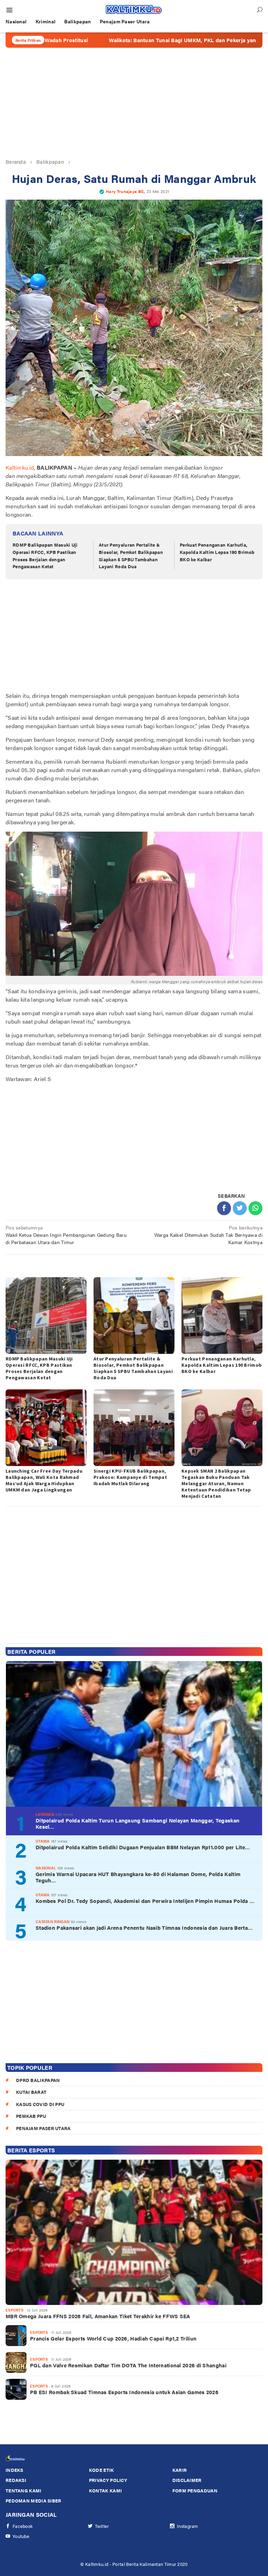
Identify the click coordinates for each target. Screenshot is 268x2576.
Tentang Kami (24, 2490)
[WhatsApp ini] (255, 1208)
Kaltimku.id (20, 467)
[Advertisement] (134, 103)
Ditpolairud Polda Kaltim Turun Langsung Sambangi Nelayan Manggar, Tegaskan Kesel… (137, 1823)
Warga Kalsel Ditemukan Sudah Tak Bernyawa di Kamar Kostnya (208, 1235)
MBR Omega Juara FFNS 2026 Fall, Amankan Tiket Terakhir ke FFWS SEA (98, 2316)
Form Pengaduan (195, 2490)
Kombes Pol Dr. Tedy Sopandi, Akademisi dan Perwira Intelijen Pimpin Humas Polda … (145, 1901)
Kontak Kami (105, 2490)
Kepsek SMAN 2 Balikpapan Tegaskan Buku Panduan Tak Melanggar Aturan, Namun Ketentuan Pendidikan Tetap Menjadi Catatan (216, 1483)
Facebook (23, 2526)
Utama (43, 1841)
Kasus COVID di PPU (40, 2104)
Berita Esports (31, 2150)
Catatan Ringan (53, 1922)
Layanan (45, 1814)
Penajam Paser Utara (43, 2128)
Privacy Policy (108, 2480)
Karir (180, 2470)
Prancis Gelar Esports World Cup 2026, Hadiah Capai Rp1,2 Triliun (113, 2338)
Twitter (102, 2526)
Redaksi (16, 2480)
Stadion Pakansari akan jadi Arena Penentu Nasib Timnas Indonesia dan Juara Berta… (144, 1928)
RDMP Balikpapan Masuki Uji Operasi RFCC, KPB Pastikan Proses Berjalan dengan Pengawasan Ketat (45, 556)
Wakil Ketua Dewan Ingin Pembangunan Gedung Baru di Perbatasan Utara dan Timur (66, 1235)
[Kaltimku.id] (134, 9)
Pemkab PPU (31, 2116)
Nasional (46, 1868)
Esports (14, 2310)
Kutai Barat (31, 2092)
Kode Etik (102, 2470)
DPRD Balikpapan (38, 2080)
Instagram (188, 2526)
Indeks (14, 2470)
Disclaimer (187, 2480)
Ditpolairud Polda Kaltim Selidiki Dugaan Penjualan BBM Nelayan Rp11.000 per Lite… (143, 1847)
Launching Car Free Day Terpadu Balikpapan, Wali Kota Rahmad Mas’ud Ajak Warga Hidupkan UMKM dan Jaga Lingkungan (44, 1480)
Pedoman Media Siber (33, 2501)
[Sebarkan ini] (224, 1208)
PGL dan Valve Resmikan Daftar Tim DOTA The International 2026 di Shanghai (128, 2365)
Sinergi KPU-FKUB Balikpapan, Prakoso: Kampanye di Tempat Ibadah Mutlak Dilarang (130, 1477)
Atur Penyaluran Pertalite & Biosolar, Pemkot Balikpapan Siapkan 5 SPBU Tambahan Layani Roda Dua (131, 556)
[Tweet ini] (240, 1208)
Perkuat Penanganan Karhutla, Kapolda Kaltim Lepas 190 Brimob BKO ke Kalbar (217, 552)
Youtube (21, 2536)
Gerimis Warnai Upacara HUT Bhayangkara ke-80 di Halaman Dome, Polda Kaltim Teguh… (138, 1877)
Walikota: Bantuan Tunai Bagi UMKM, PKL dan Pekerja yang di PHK (120, 40)
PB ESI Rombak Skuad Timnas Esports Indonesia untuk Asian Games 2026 (124, 2392)
